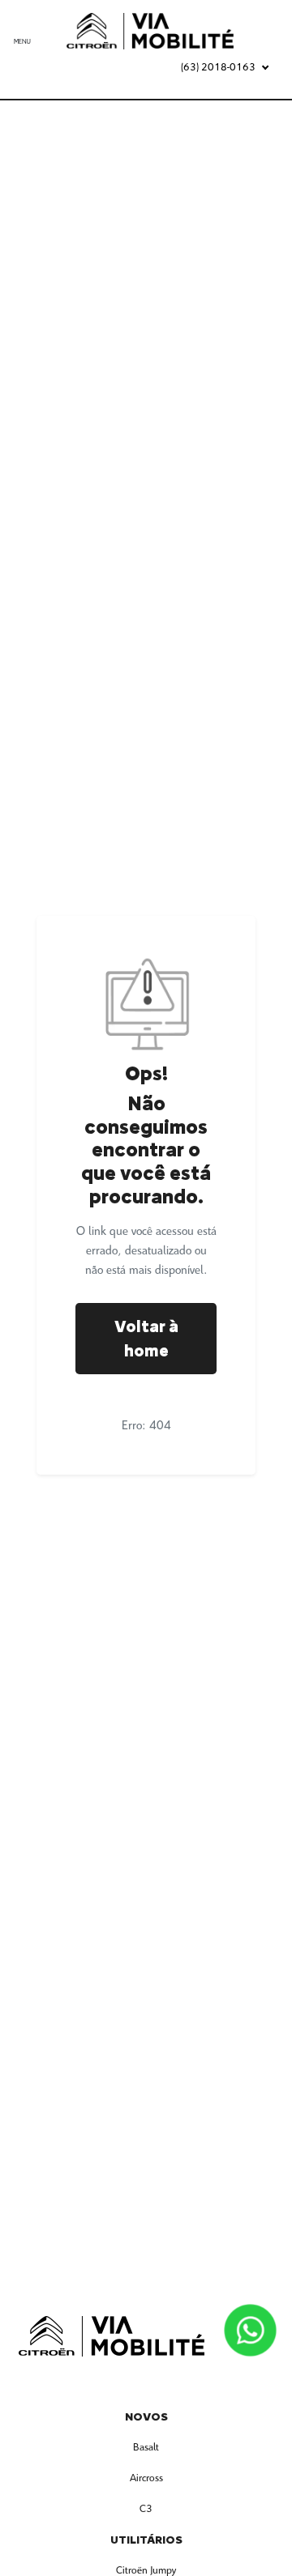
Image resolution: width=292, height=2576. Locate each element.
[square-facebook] (127, 2382)
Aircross (146, 2478)
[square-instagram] (165, 2382)
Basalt (146, 2448)
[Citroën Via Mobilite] (159, 31)
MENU (22, 42)
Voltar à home (146, 1339)
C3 (146, 2509)
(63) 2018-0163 (218, 68)
